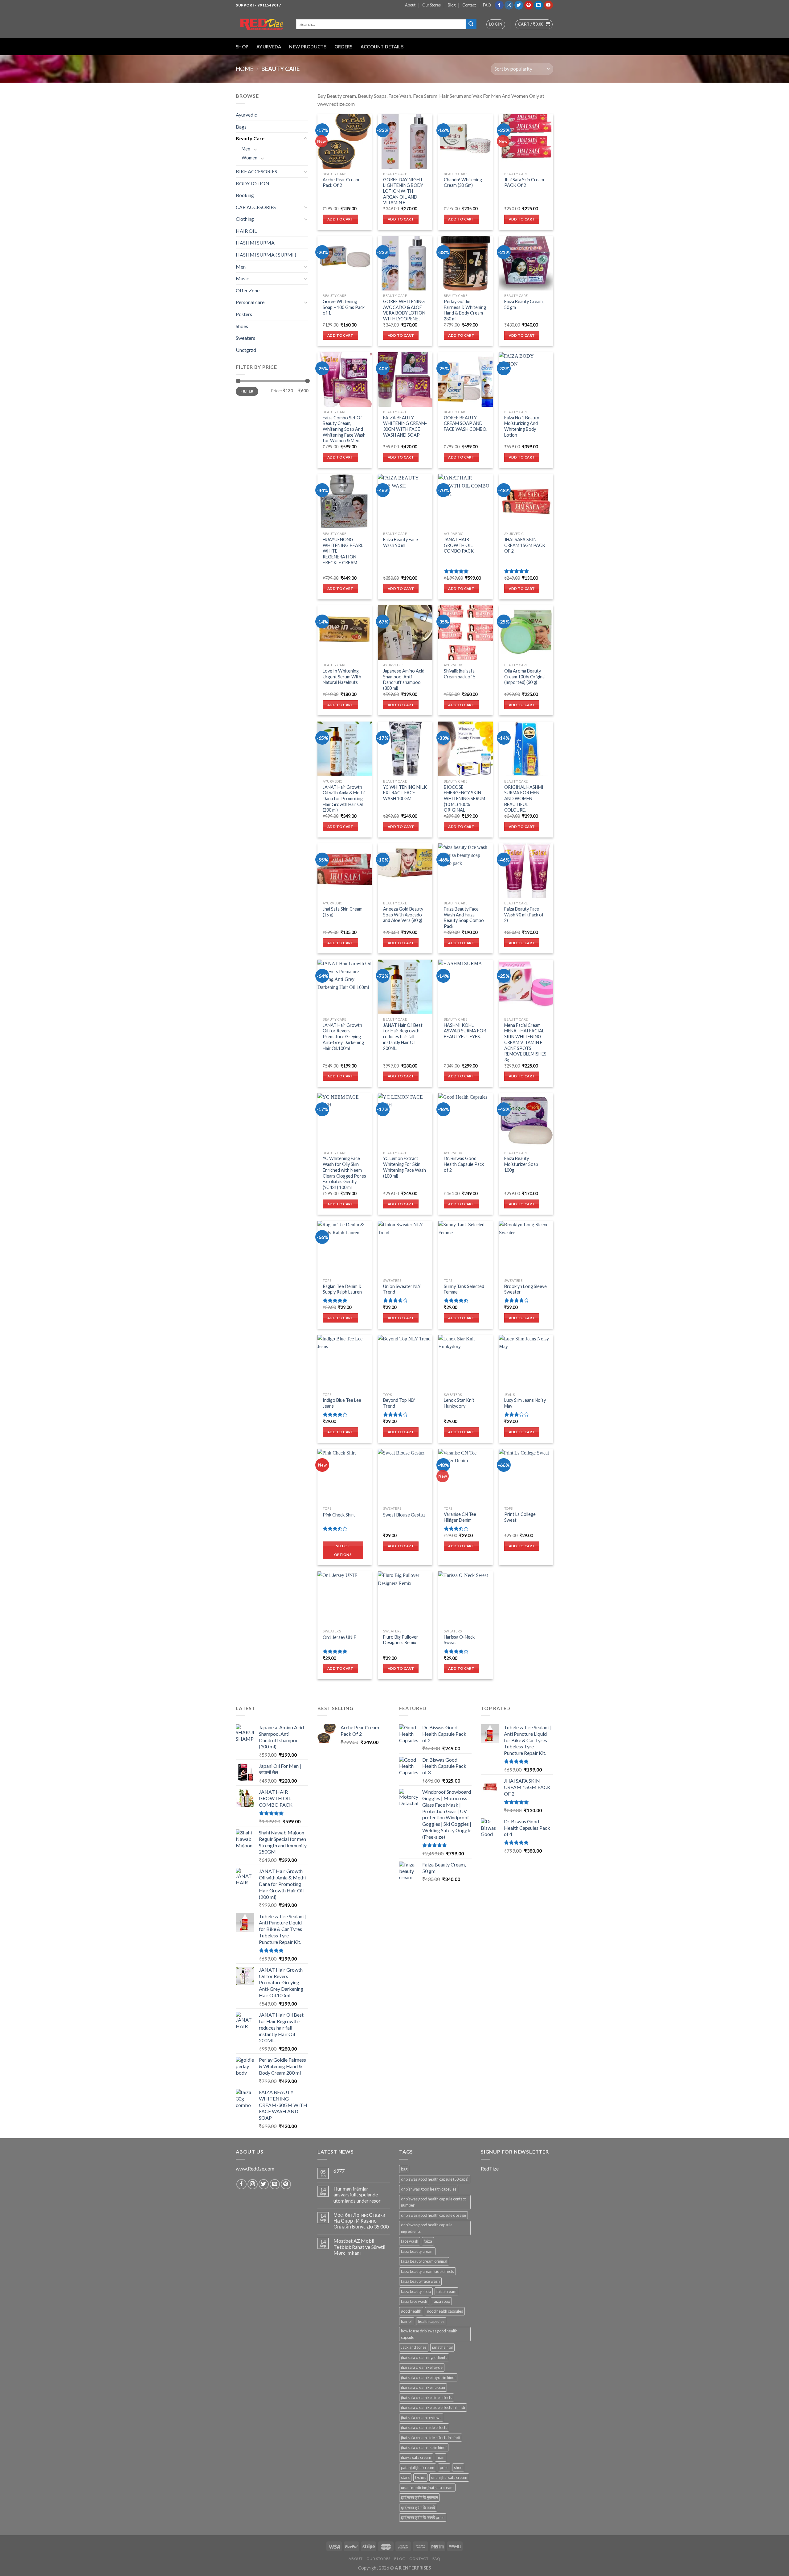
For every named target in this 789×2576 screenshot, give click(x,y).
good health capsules (445, 2311)
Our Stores (431, 5)
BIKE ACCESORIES (256, 171)
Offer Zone (248, 290)
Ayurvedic (246, 115)
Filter (247, 391)
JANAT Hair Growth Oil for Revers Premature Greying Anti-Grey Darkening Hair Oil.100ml (343, 1037)
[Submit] (471, 24)
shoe (458, 2467)
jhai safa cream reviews (421, 2418)
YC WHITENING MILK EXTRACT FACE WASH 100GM (405, 793)
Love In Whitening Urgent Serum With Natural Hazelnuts (342, 677)
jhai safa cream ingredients (424, 2357)
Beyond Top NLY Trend (399, 1403)
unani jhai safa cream (449, 2477)
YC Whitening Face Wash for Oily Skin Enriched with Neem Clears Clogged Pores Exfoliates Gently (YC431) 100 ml (344, 1173)
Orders (343, 47)
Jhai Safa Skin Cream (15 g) (343, 912)
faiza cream (446, 2291)
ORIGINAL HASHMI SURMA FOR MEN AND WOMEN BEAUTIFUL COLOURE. (524, 799)
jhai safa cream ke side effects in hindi (433, 2407)
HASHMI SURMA (255, 243)
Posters (244, 314)
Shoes (242, 326)
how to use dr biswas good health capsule (429, 2334)
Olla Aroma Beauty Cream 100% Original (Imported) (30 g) (525, 677)
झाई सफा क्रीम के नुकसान (419, 2497)
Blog (452, 5)
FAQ (487, 5)
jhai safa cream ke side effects (427, 2397)
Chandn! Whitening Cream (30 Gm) (463, 183)
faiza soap (441, 2301)
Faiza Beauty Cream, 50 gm (524, 304)
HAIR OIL (246, 231)
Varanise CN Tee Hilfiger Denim (460, 1517)
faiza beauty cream (417, 2251)
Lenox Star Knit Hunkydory (459, 1403)
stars (405, 2477)
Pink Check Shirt (339, 1515)
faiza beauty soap (416, 2291)
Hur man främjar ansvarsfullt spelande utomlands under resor (357, 2194)
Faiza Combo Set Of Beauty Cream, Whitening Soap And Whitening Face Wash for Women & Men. (344, 429)
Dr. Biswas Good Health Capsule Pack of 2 (464, 1164)
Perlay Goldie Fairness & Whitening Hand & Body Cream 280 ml (465, 310)
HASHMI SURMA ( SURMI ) (266, 255)
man (441, 2457)
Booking (245, 195)
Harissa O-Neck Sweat (459, 1640)
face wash (410, 2241)
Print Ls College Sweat (520, 1517)
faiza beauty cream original (424, 2261)
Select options (343, 1550)
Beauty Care (250, 138)
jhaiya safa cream (416, 2457)
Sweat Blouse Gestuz (404, 1515)
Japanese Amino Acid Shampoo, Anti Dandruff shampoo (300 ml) (404, 679)
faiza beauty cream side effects (427, 2271)
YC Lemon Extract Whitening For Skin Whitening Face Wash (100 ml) (405, 1167)
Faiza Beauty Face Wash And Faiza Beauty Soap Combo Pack (464, 918)
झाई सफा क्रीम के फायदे (418, 2508)
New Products (308, 47)
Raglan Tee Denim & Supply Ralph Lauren (342, 1289)
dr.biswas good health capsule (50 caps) (435, 2179)
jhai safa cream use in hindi (424, 2447)
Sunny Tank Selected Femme (464, 1289)
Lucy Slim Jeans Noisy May (525, 1403)
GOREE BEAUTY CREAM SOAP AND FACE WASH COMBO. (466, 423)
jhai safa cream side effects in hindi (431, 2438)
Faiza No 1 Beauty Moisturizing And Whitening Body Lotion (522, 426)
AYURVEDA (269, 47)
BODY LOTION (253, 183)
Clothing (245, 219)
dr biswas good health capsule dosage (433, 2215)
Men (246, 149)
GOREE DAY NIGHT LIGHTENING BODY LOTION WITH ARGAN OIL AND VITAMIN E (403, 191)
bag (404, 2169)
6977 (339, 2171)
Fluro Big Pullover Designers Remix (401, 1640)
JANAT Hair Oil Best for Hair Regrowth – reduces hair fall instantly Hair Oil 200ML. (403, 1037)
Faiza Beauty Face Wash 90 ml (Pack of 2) (524, 915)
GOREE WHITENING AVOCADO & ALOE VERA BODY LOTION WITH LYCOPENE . (404, 310)
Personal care (250, 302)
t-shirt (420, 2477)
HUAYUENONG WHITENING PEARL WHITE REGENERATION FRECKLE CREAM (343, 551)
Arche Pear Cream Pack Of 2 (341, 183)
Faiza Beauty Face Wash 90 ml (401, 542)
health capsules (431, 2321)
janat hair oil (442, 2347)
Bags (241, 127)
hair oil (407, 2321)
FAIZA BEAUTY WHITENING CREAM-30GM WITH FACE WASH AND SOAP (405, 426)
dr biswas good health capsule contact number (433, 2202)
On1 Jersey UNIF (339, 1637)
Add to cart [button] (340, 219)
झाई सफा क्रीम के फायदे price (423, 2517)
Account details (382, 47)
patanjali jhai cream (418, 2467)
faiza (428, 2241)
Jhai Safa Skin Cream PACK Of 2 (524, 183)
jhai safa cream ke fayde (422, 2367)
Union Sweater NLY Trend (402, 1289)
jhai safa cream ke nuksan (423, 2387)
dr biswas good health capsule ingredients (427, 2228)
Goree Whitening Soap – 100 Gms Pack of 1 (344, 307)
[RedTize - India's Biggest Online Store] (261, 24)
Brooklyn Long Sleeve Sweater (525, 1289)
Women (249, 158)
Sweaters (245, 338)
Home (245, 69)
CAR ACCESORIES (256, 207)
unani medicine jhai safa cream (427, 2488)
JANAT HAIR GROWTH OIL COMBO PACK (459, 545)
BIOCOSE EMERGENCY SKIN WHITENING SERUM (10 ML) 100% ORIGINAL (464, 799)
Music (242, 278)
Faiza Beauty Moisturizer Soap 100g (521, 1164)
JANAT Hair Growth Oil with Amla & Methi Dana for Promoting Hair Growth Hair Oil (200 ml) (344, 799)
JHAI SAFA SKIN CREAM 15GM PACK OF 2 (525, 545)
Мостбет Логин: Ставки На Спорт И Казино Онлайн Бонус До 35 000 (361, 2221)
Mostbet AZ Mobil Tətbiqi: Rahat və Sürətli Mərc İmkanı (359, 2247)
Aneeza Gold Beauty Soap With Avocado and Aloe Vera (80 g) (403, 915)
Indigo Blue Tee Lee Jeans (342, 1403)
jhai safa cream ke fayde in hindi (428, 2377)
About (410, 5)
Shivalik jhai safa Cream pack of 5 (460, 674)
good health (411, 2311)
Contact (469, 5)
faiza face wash (414, 2301)
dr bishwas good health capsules (429, 2189)
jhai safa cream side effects (424, 2427)
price (444, 2467)
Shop (242, 47)
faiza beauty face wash (420, 2281)
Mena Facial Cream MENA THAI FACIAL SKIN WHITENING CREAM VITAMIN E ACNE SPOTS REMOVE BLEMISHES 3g (525, 1042)
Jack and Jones (414, 2347)
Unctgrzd (246, 350)
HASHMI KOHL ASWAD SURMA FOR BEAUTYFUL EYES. (465, 1031)
